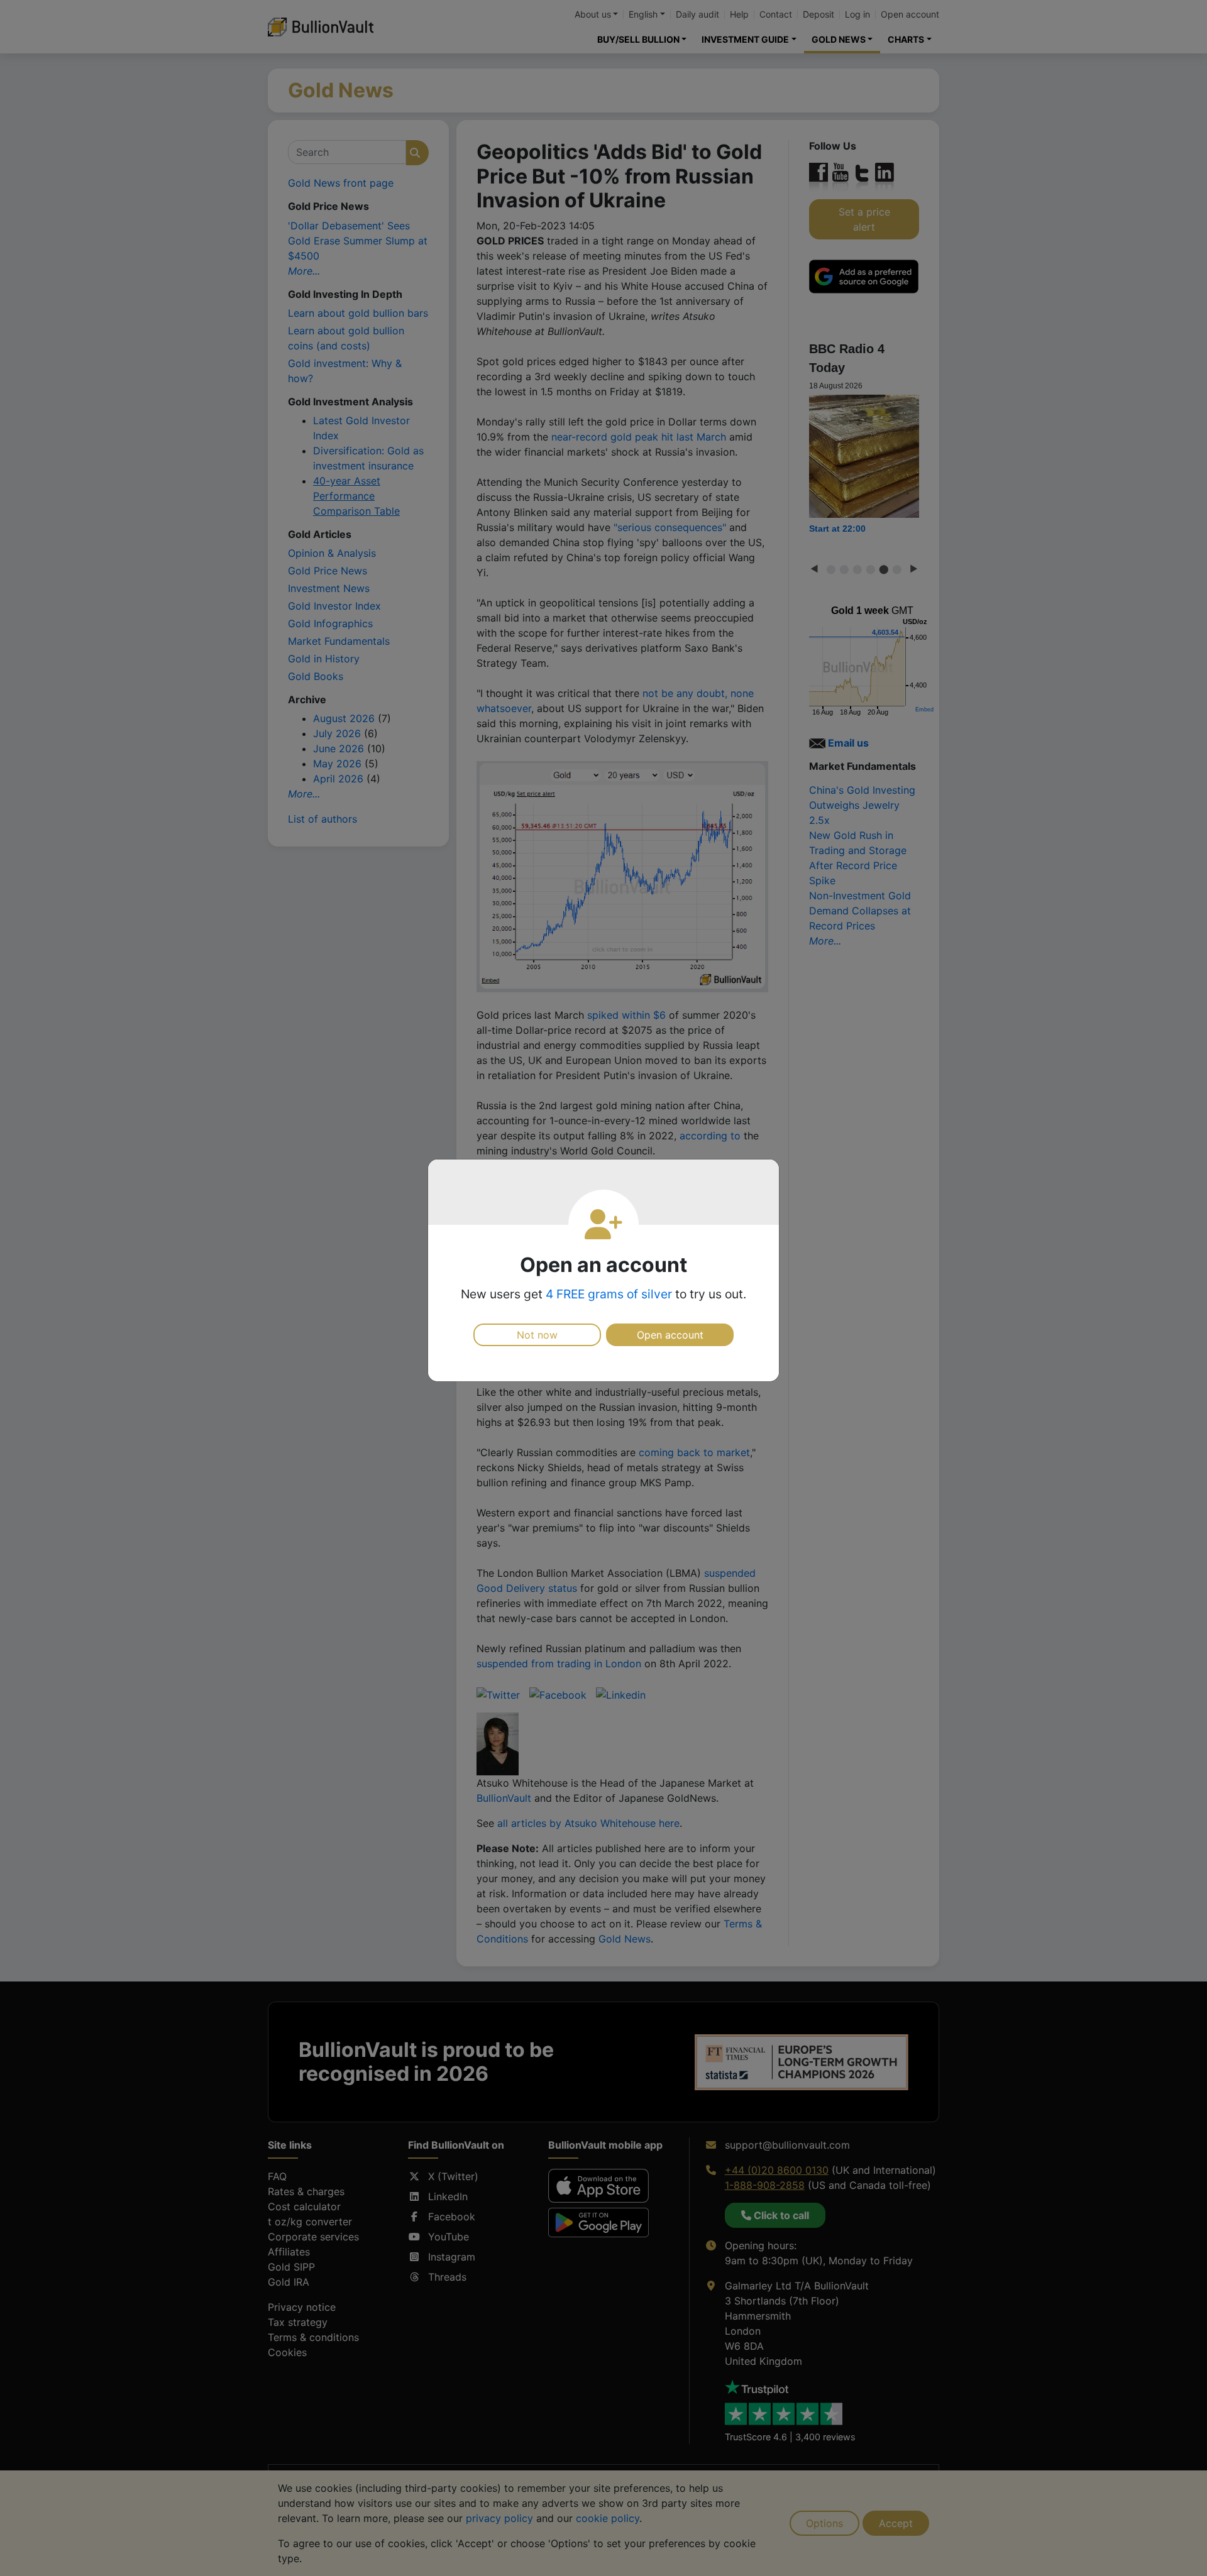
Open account (670, 1335)
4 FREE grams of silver (609, 1294)
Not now (537, 1335)
